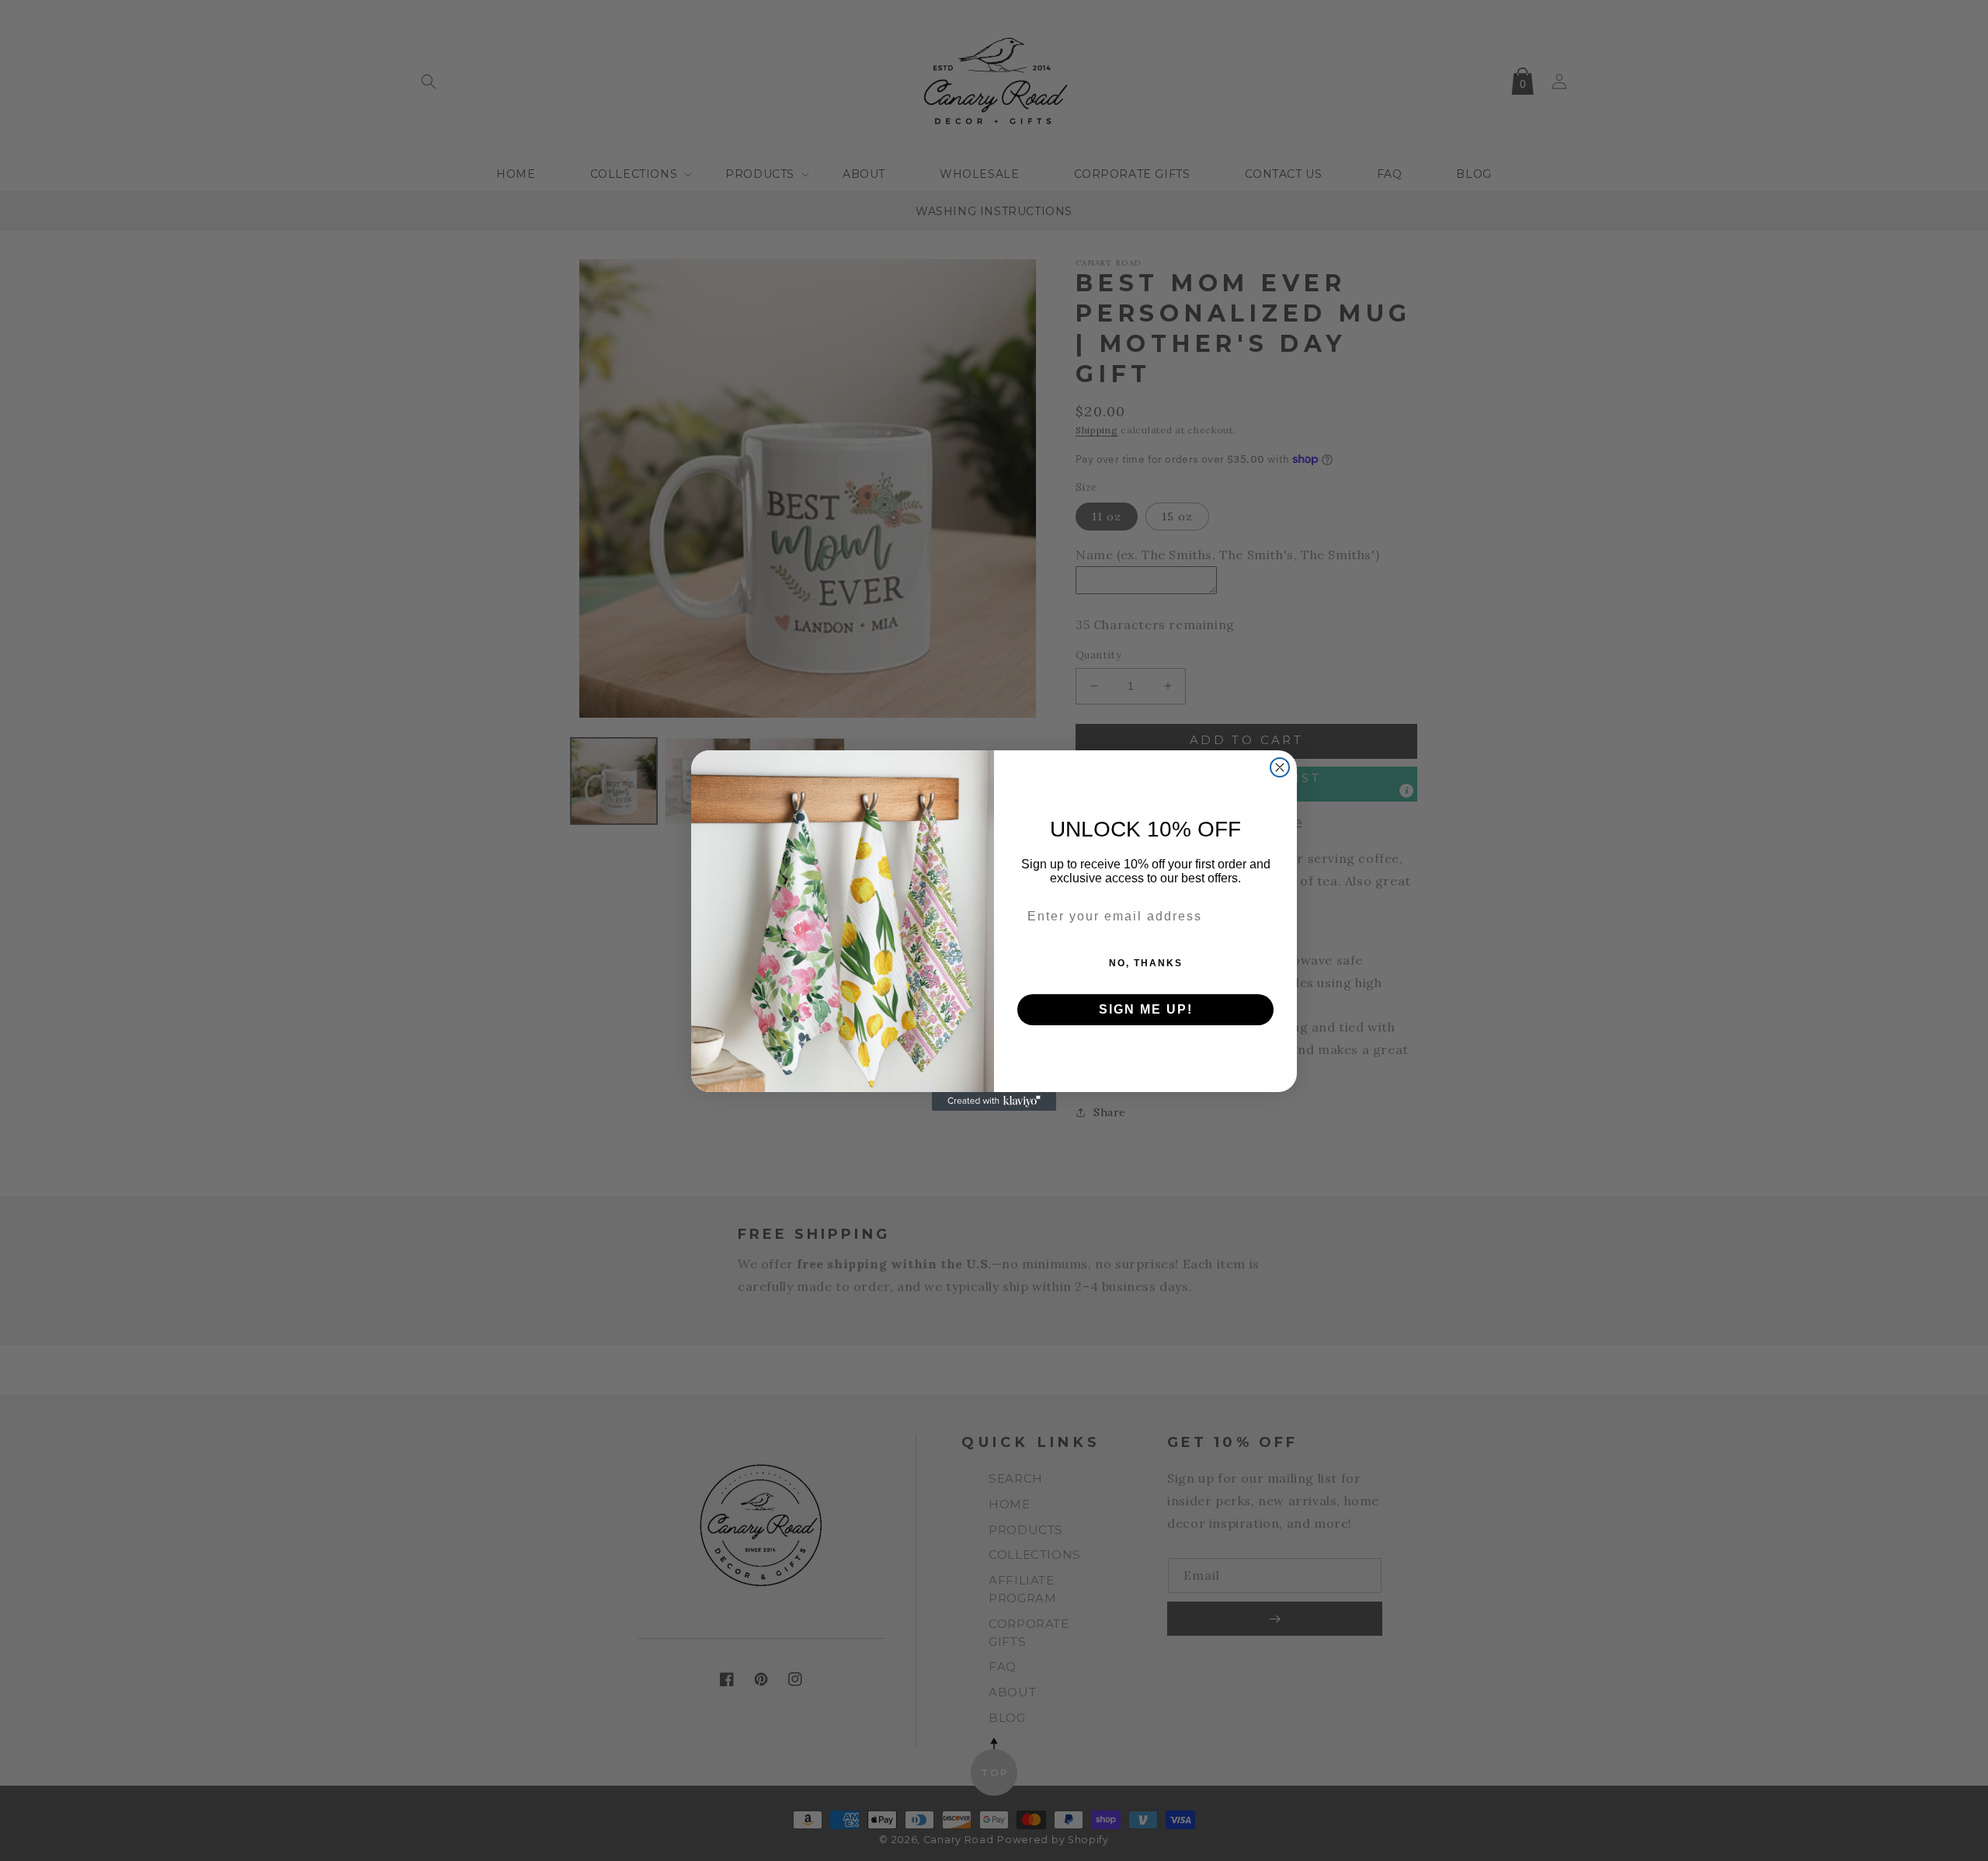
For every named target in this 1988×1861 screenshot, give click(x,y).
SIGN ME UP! (1146, 1009)
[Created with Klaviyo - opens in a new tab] (994, 1101)
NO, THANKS (1146, 963)
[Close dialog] (1280, 767)
